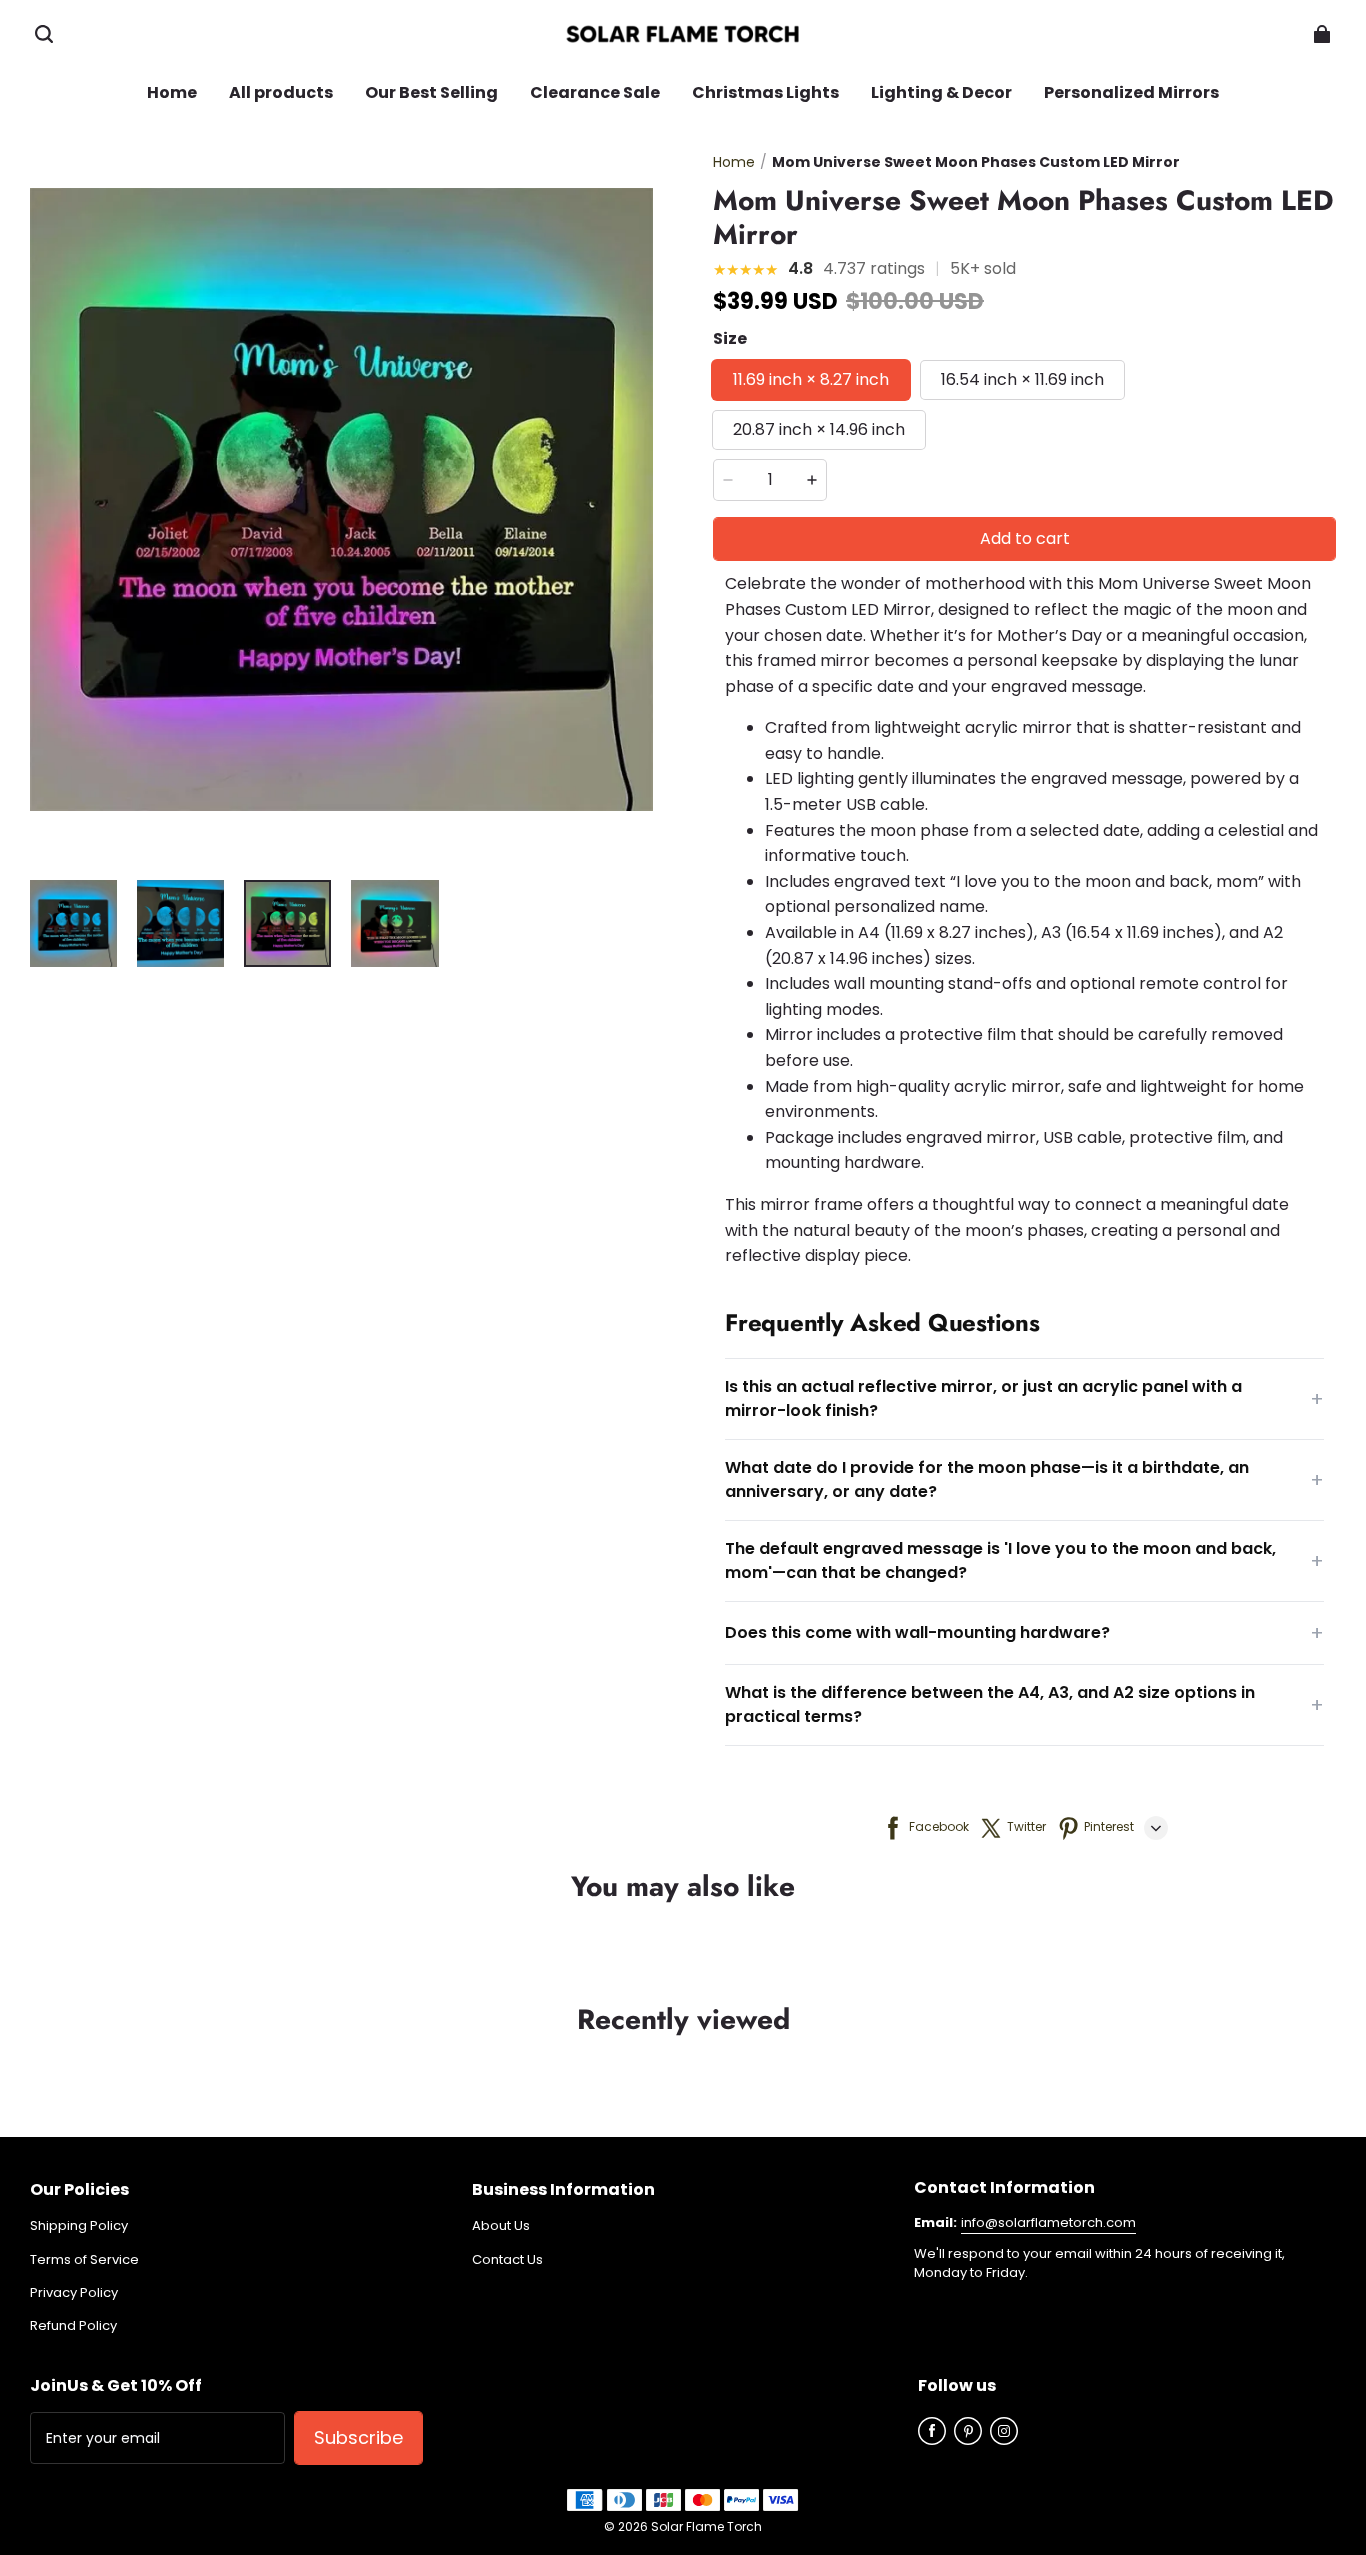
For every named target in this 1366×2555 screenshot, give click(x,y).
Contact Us (507, 2260)
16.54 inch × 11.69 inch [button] (1022, 379)
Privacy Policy (74, 2293)
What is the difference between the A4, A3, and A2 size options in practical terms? (1024, 1704)
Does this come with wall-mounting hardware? (1024, 1633)
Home (734, 162)
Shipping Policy (79, 2226)
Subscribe (358, 2437)
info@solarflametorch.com (1048, 2222)
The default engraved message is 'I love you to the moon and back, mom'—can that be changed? (1024, 1560)
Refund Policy (73, 2326)
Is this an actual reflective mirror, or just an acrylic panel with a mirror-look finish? (1024, 1398)
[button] (44, 34)
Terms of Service (84, 2260)
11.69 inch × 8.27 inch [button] (811, 379)
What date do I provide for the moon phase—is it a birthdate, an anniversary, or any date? (1024, 1479)
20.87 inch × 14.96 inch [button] (819, 429)
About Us (501, 2226)
